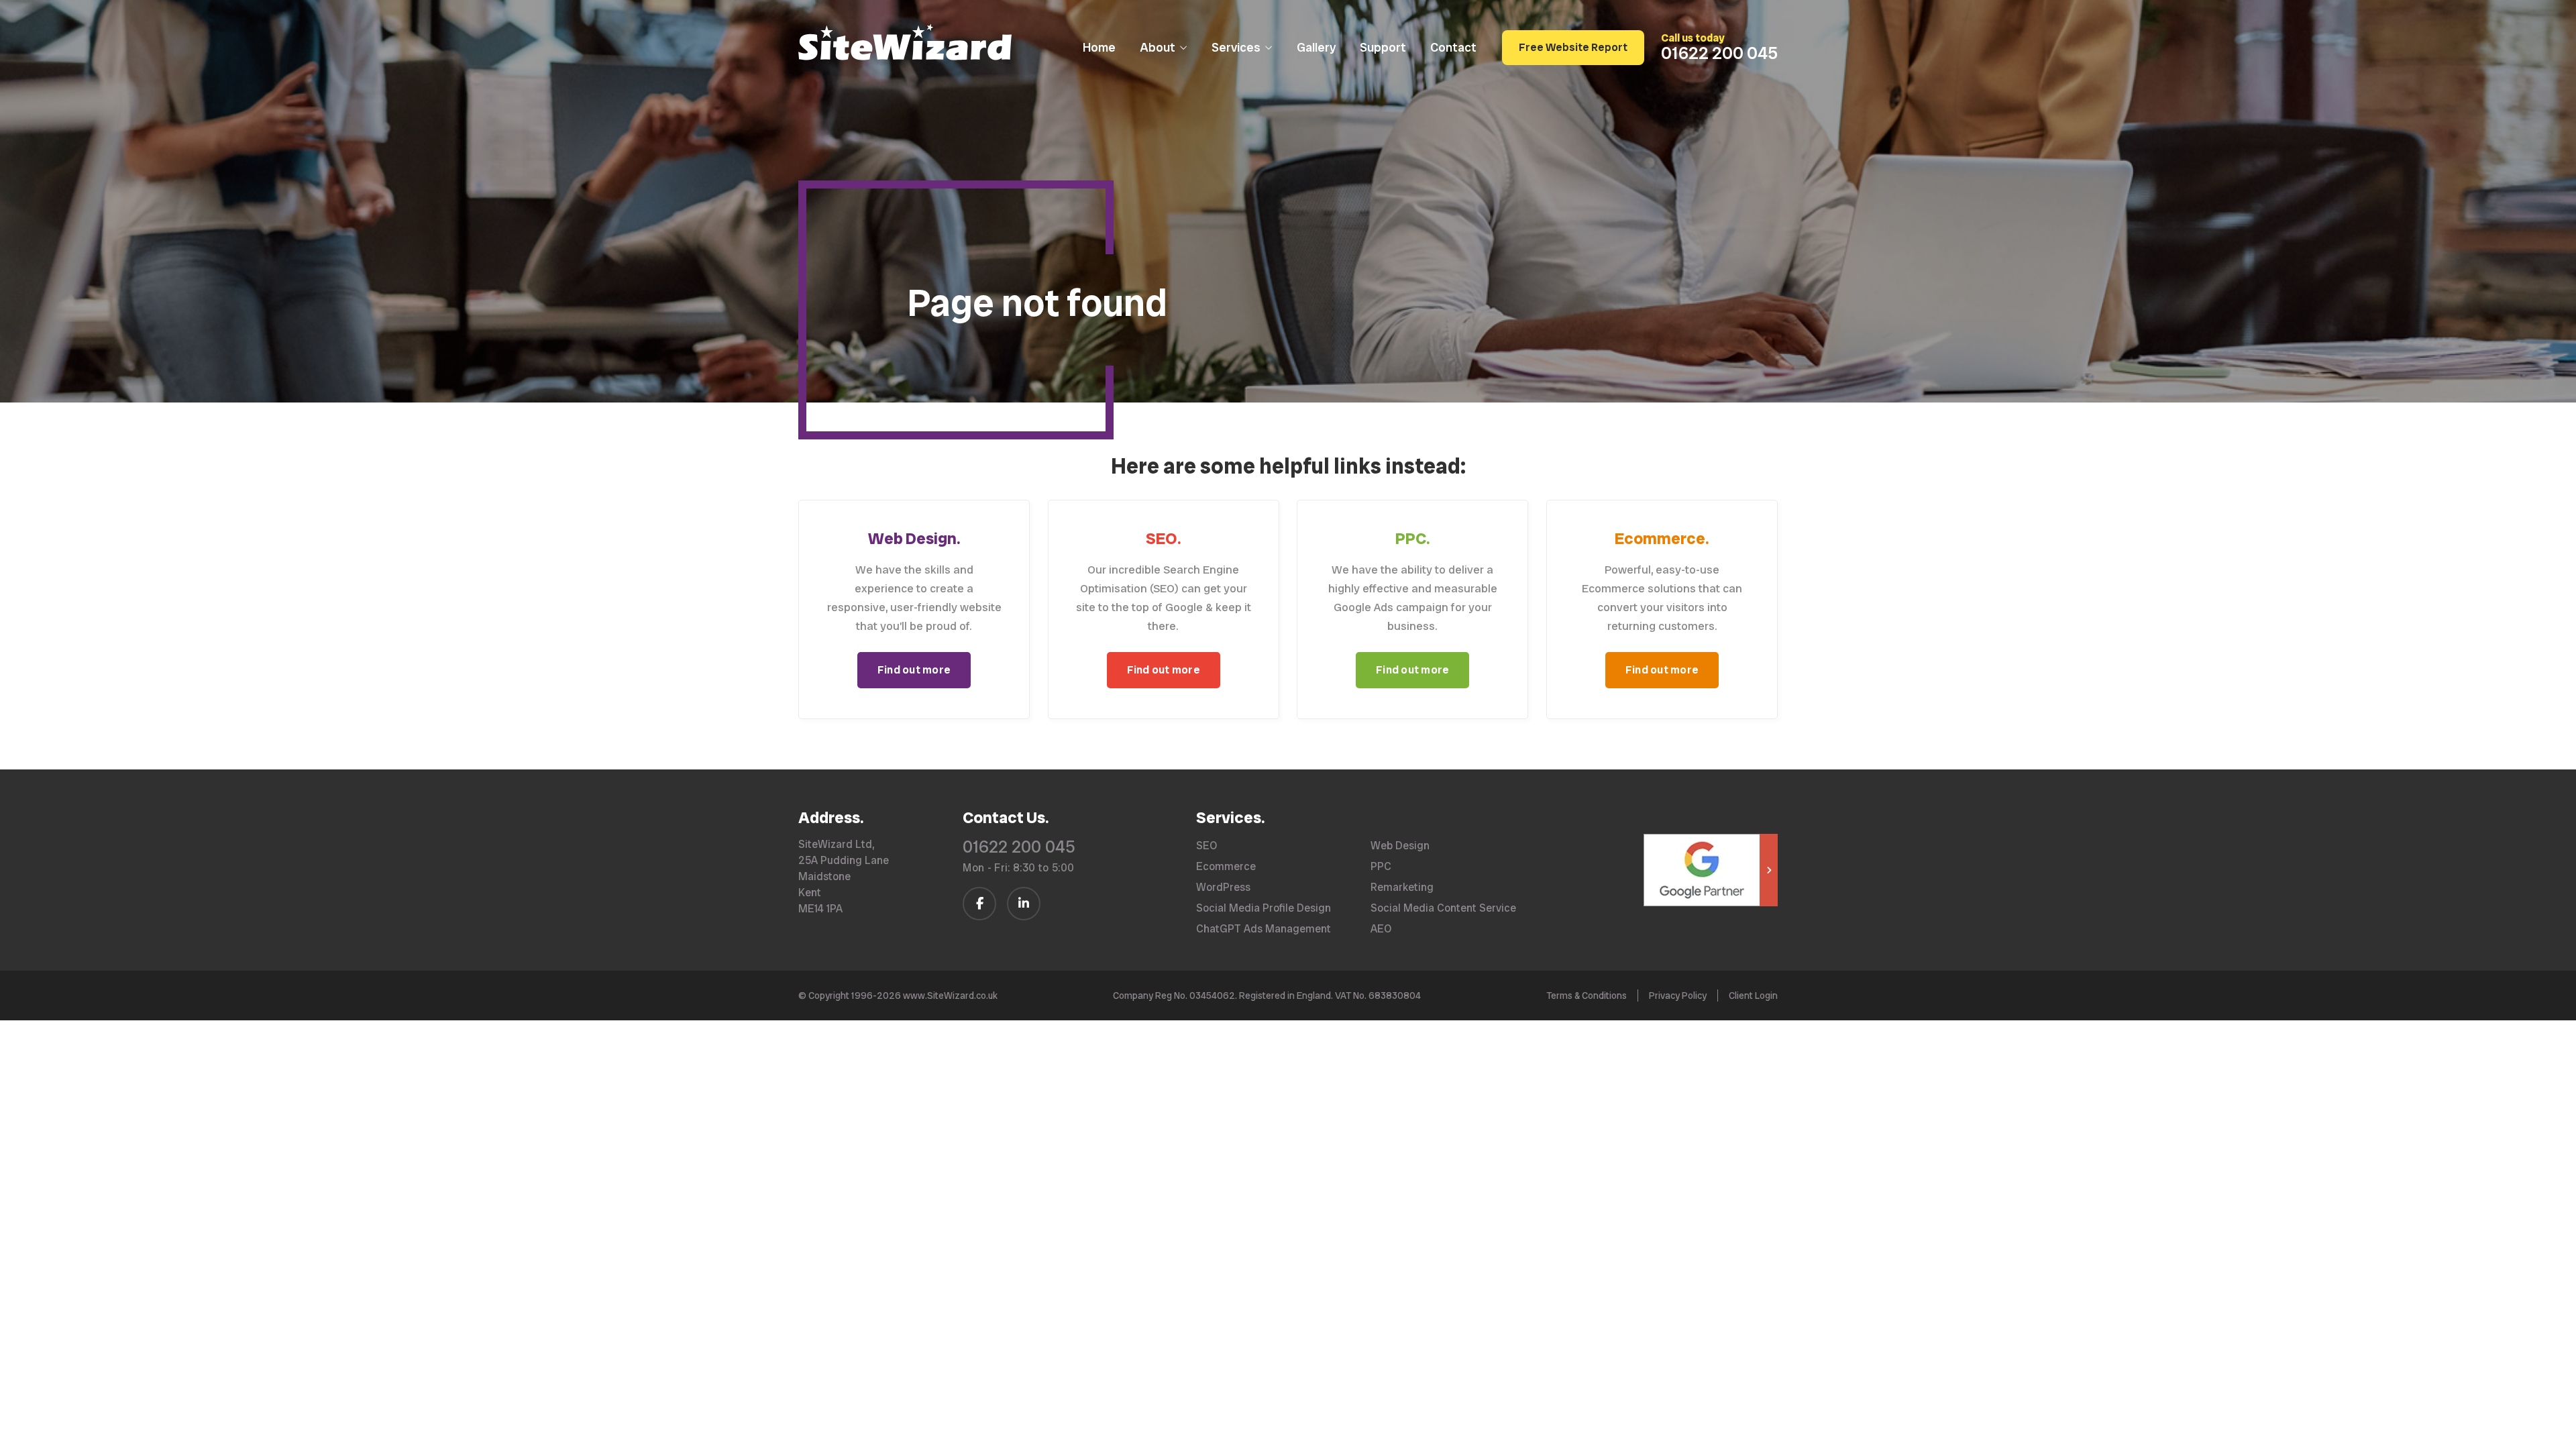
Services (1236, 47)
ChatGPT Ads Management (1264, 929)
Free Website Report (1573, 47)
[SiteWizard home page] (905, 44)
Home (1099, 47)
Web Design (1400, 846)
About (1158, 47)
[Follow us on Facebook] (979, 904)
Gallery (1316, 47)
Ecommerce (1226, 867)
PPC (1381, 867)
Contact (1453, 47)
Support (1383, 47)
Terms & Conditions (1587, 996)
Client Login (1753, 996)
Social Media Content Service (1443, 908)
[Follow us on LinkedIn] (1024, 904)
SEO (1206, 846)
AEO (1381, 929)
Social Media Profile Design (1264, 908)
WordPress (1223, 888)
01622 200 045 (1019, 847)
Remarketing (1402, 888)
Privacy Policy (1678, 996)
